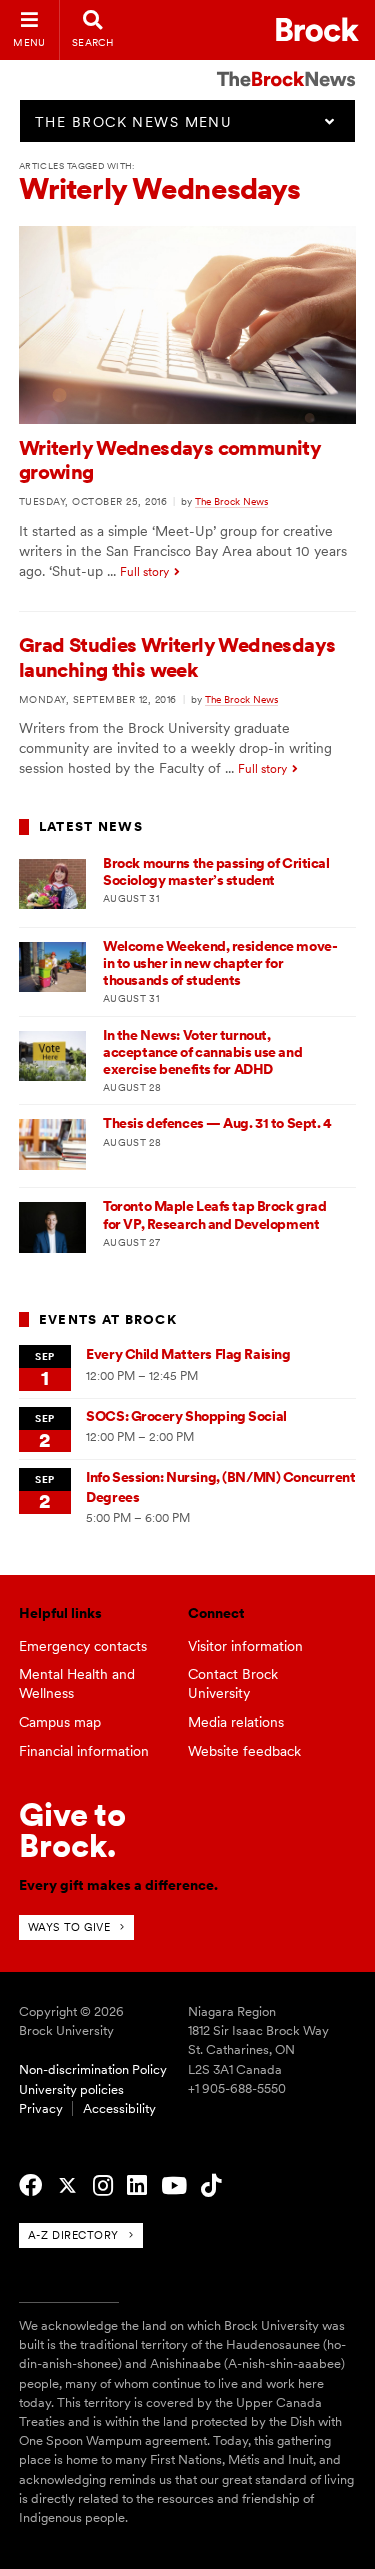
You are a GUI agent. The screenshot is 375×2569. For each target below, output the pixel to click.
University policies (71, 2089)
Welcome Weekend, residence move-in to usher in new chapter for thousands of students (220, 963)
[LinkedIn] (137, 2186)
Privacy (41, 2108)
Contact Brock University (233, 1683)
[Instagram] (103, 2186)
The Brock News (231, 501)
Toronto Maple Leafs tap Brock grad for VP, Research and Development (214, 1214)
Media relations (236, 1722)
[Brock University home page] (317, 29)
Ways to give (69, 1927)
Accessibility (119, 2108)
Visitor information (245, 1646)
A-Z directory (73, 2235)
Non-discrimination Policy (93, 2069)
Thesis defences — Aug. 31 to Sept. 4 (217, 1123)
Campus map (60, 1722)
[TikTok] (211, 2186)
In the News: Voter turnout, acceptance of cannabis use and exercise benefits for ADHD (202, 1052)
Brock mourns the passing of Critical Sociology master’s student (216, 871)
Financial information (84, 1751)
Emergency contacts (83, 1646)
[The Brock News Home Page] (286, 65)
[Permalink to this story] (188, 419)
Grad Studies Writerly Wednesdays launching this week (177, 657)
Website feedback (244, 1751)
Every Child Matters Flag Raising (188, 1354)
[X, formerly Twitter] (67, 2186)
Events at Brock (108, 1319)
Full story (144, 572)
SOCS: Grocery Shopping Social (186, 1416)
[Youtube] (174, 2186)
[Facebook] (30, 2186)
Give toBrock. (72, 1829)
